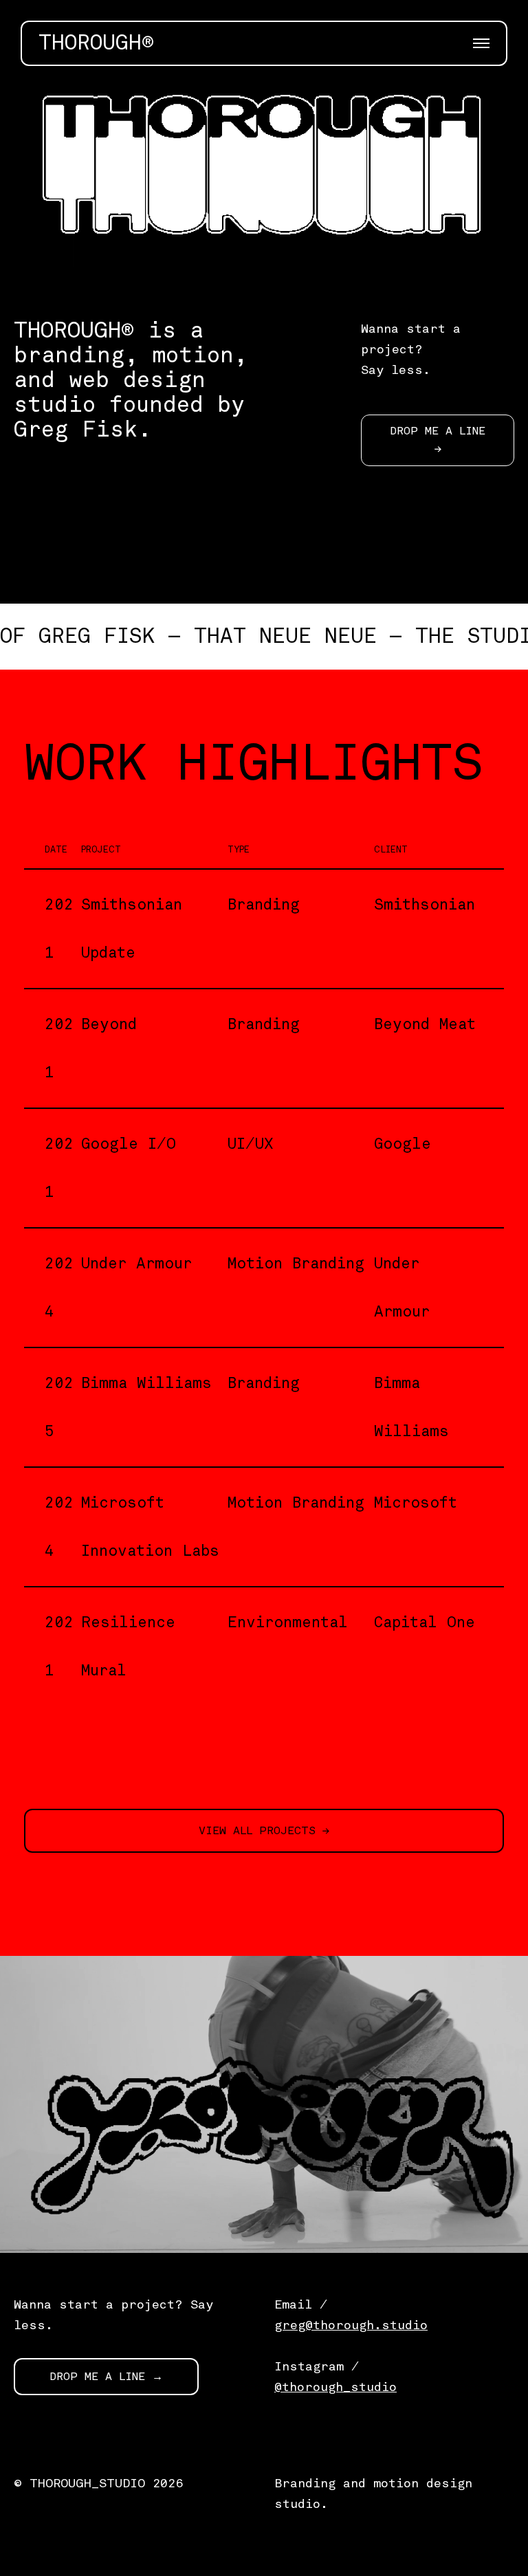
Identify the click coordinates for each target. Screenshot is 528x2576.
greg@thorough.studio (351, 2325)
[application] (264, 183)
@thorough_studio (335, 2387)
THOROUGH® (96, 43)
